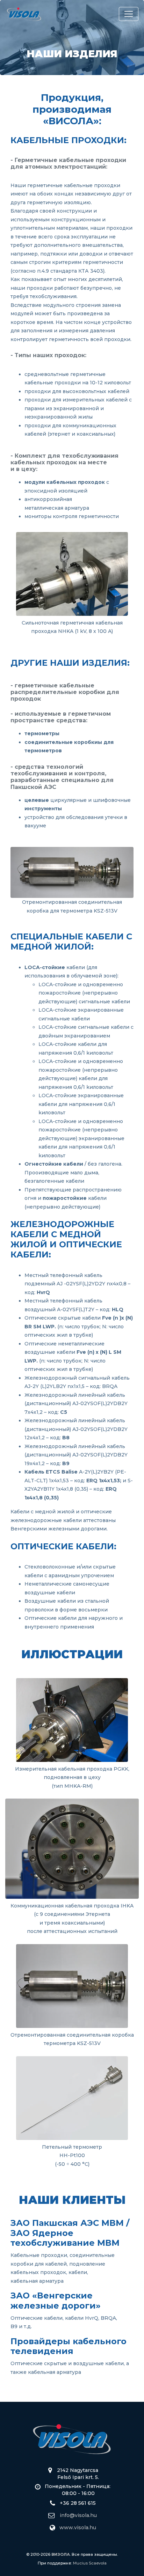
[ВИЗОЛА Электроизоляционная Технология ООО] (24, 14)
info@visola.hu (78, 2515)
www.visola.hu (78, 2527)
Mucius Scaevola (90, 2563)
